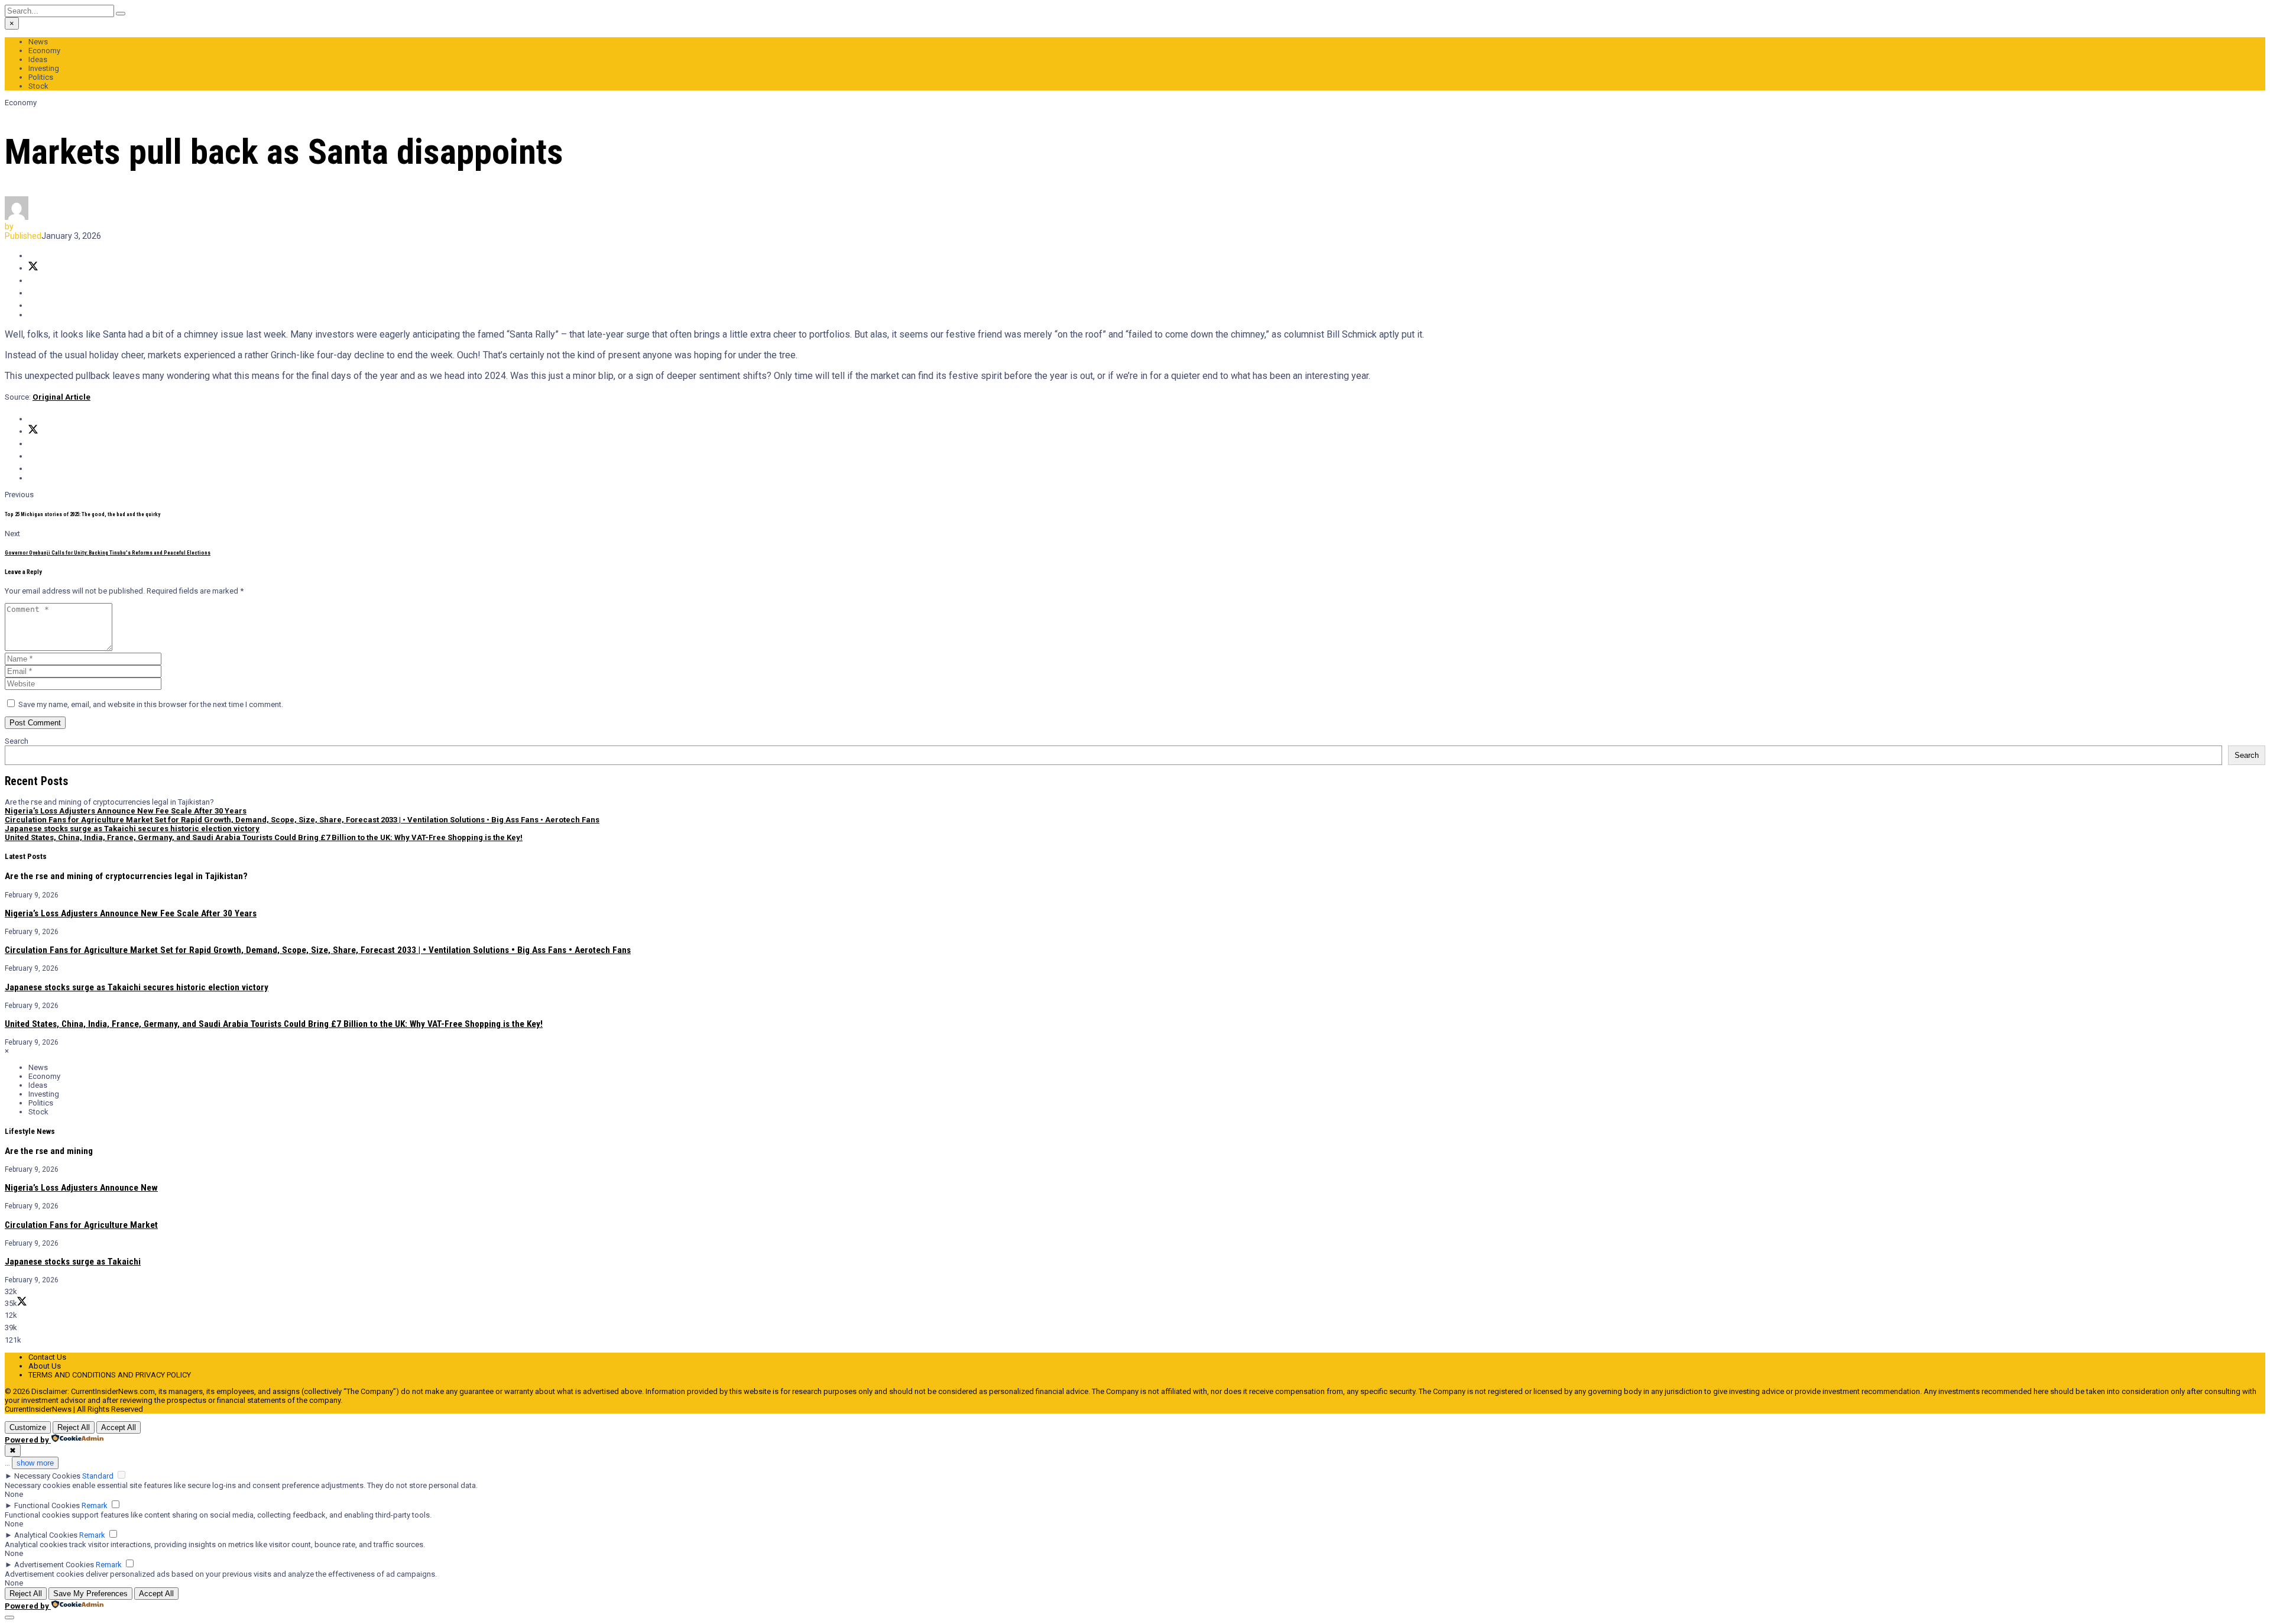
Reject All (74, 1427)
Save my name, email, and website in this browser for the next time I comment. (151, 704)
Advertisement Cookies (54, 1565)
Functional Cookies (47, 1505)
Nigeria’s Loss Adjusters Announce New (81, 1188)
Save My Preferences (90, 1594)
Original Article (61, 397)
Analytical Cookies (46, 1535)
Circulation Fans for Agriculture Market (81, 1225)
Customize (28, 1427)
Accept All (119, 1427)
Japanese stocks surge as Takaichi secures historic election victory (132, 829)
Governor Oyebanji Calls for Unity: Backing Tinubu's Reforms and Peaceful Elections (108, 553)
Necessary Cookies (47, 1476)
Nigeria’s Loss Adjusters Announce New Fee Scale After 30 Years (126, 811)
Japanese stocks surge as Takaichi (73, 1262)
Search (17, 741)
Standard (98, 1476)
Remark (95, 1505)
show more (35, 1463)
